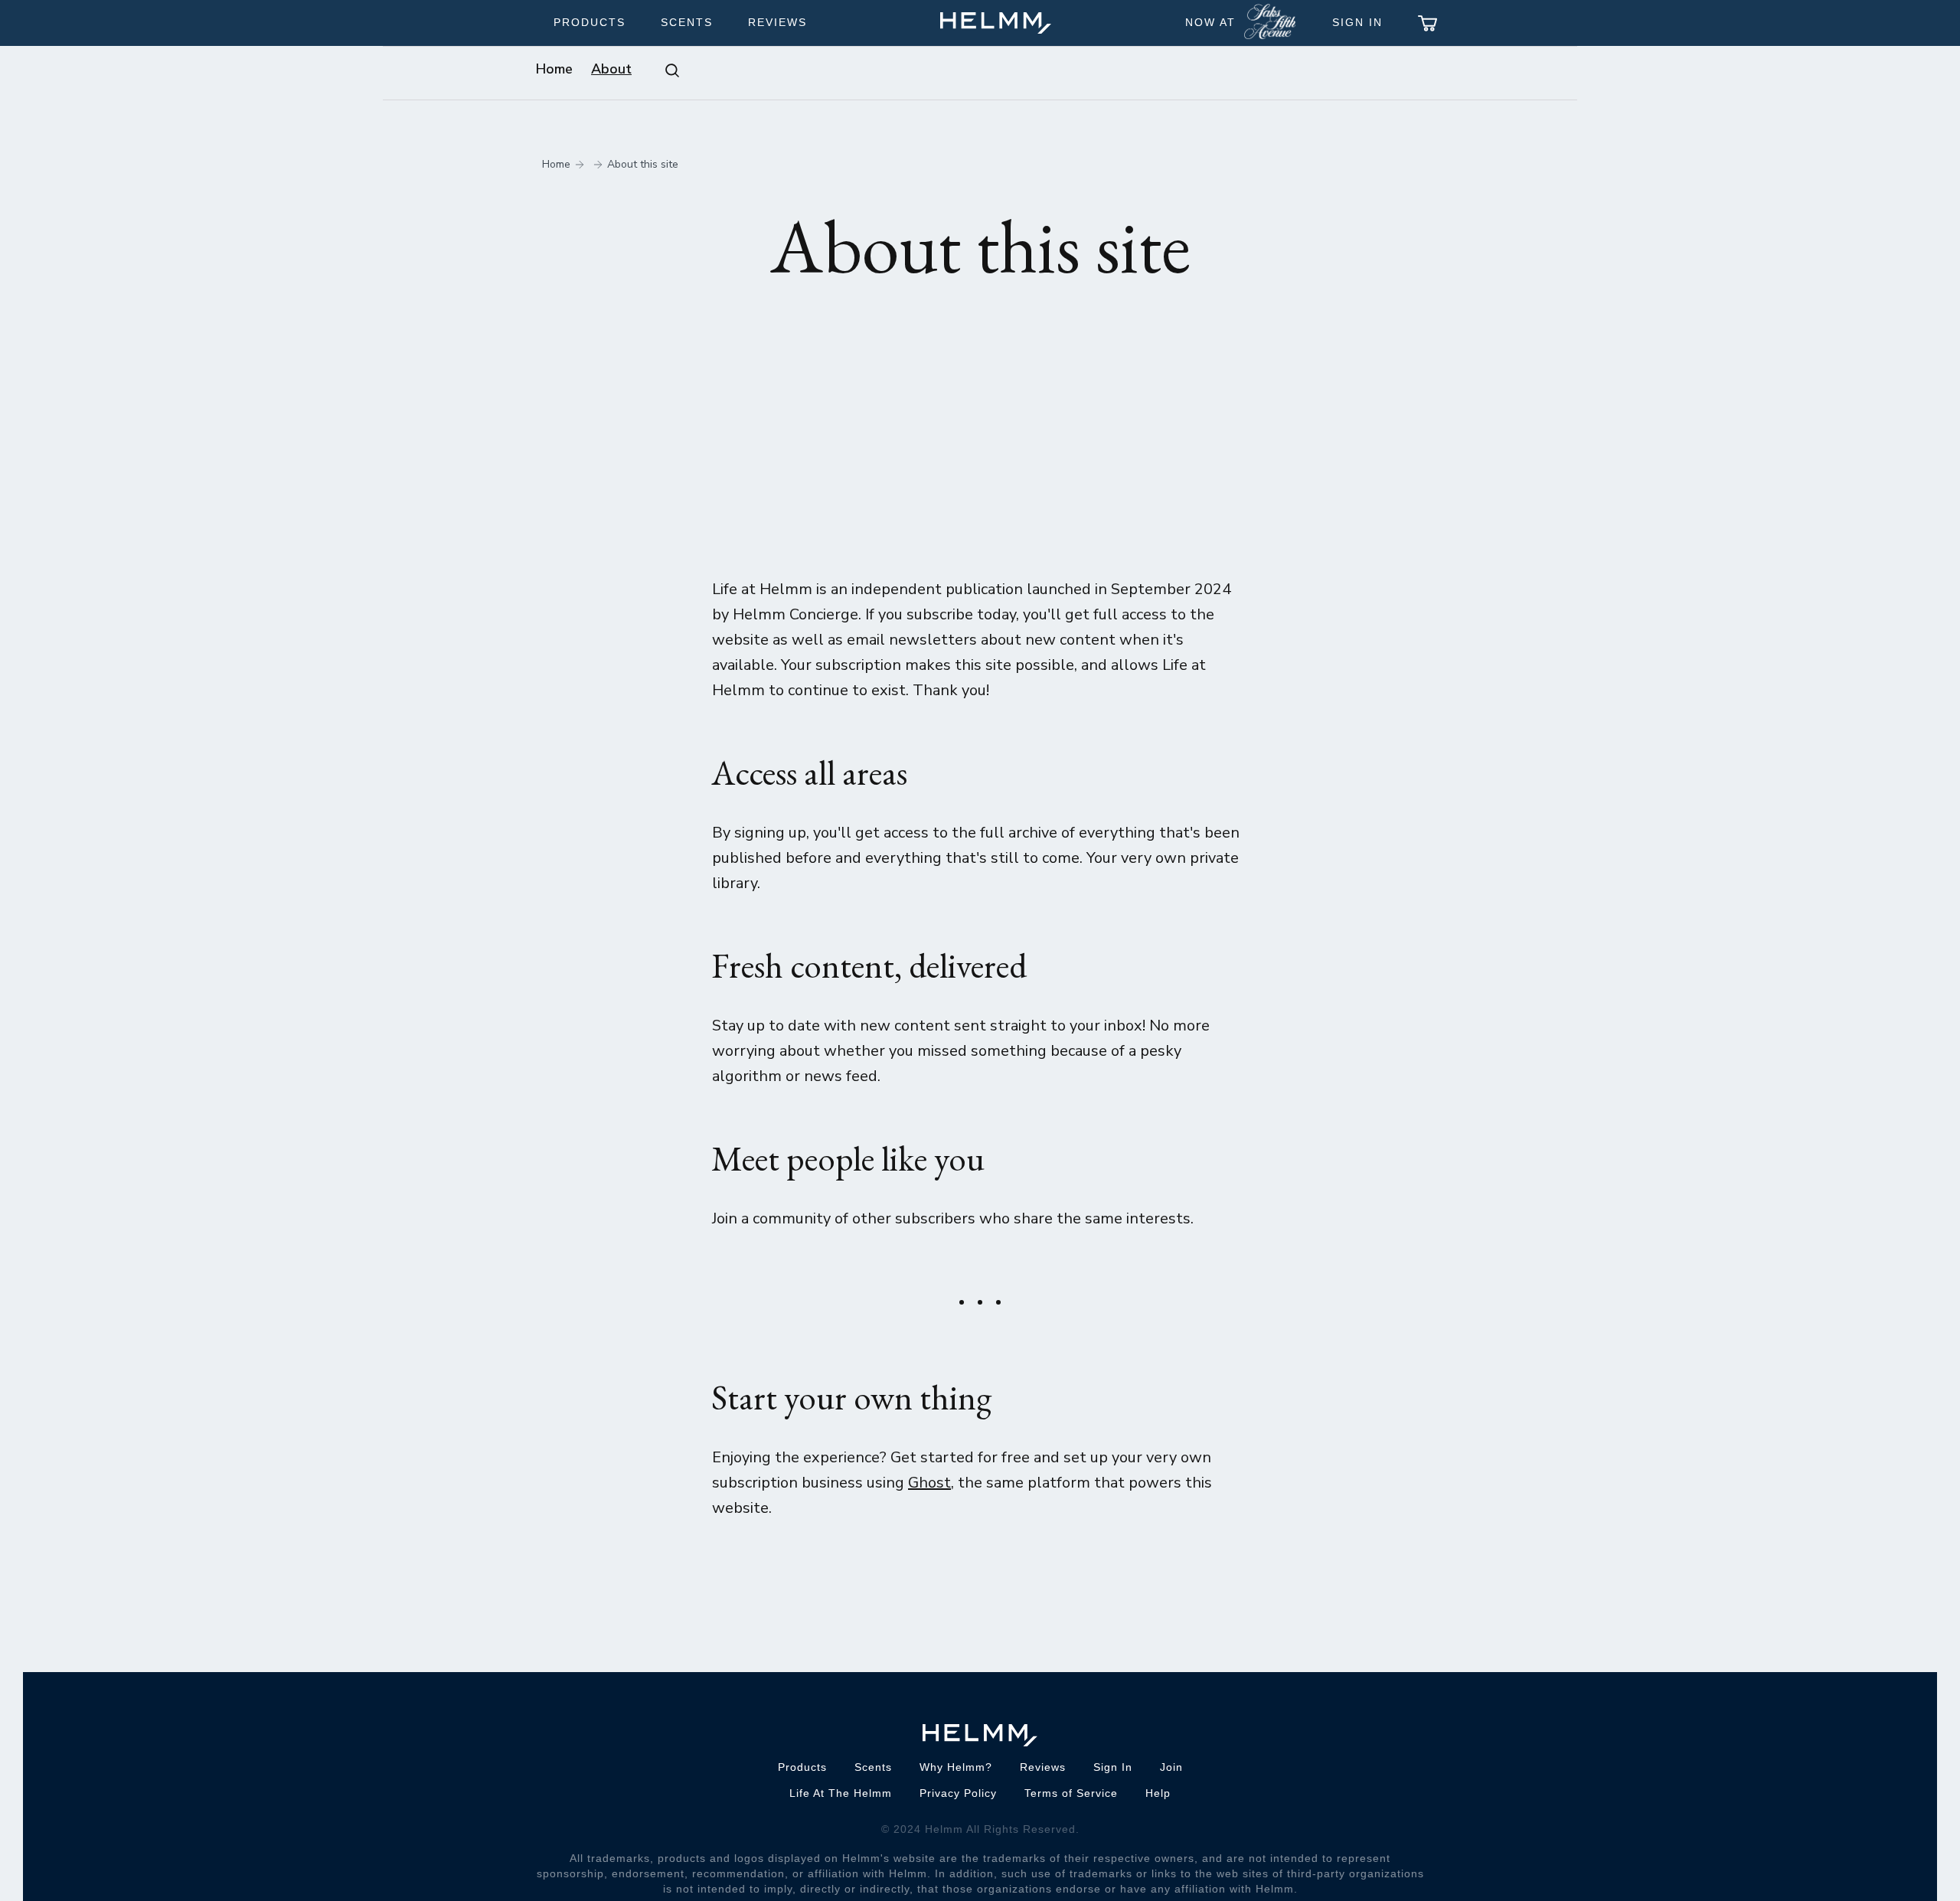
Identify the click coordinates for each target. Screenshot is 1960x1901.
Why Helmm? (956, 1767)
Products (590, 22)
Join (1171, 1767)
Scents (687, 22)
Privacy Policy (958, 1793)
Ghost (929, 1483)
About (611, 69)
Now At (1210, 22)
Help (1158, 1793)
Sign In (1357, 22)
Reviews (777, 22)
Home (554, 69)
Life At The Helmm (841, 1793)
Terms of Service (1071, 1793)
